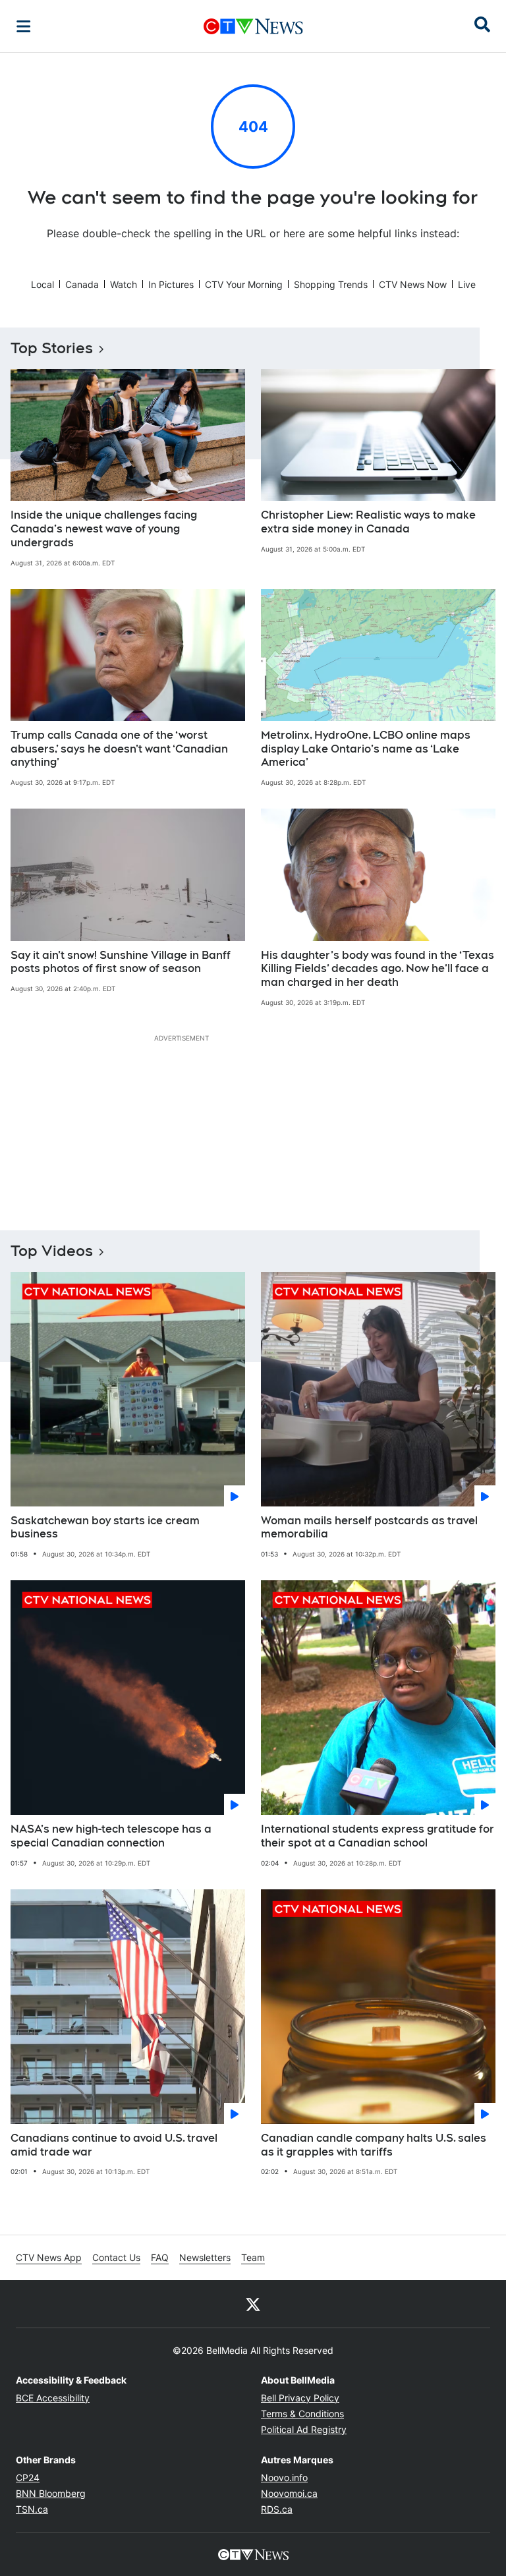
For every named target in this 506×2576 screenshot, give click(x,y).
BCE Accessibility (53, 2398)
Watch (124, 284)
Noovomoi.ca (289, 2493)
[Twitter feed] (253, 2304)
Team (253, 2257)
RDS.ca (277, 2509)
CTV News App (49, 2257)
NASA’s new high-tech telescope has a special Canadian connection (111, 1836)
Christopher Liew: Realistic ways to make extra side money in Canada (368, 522)
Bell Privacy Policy (300, 2398)
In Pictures (171, 284)
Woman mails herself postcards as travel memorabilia (369, 1528)
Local (42, 284)
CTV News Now (413, 284)
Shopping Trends (331, 284)
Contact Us (116, 2257)
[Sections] (24, 26)
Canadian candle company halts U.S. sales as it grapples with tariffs (374, 2145)
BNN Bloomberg (51, 2493)
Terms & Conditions (302, 2414)
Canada (82, 284)
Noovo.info (284, 2477)
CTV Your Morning (244, 284)
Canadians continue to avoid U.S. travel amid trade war (114, 2145)
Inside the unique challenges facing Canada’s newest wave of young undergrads (104, 529)
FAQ (160, 2257)
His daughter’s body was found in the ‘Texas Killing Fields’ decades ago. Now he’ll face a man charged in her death (378, 969)
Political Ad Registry (304, 2429)
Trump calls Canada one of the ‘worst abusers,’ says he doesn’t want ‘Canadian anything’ (119, 749)
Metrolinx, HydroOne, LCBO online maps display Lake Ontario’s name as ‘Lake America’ (366, 749)
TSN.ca (32, 2509)
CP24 (28, 2477)
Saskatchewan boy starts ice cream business (105, 1528)
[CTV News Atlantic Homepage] (253, 26)
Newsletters (205, 2257)
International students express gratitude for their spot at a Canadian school (378, 1836)
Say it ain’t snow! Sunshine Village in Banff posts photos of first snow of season (121, 962)
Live (467, 284)
